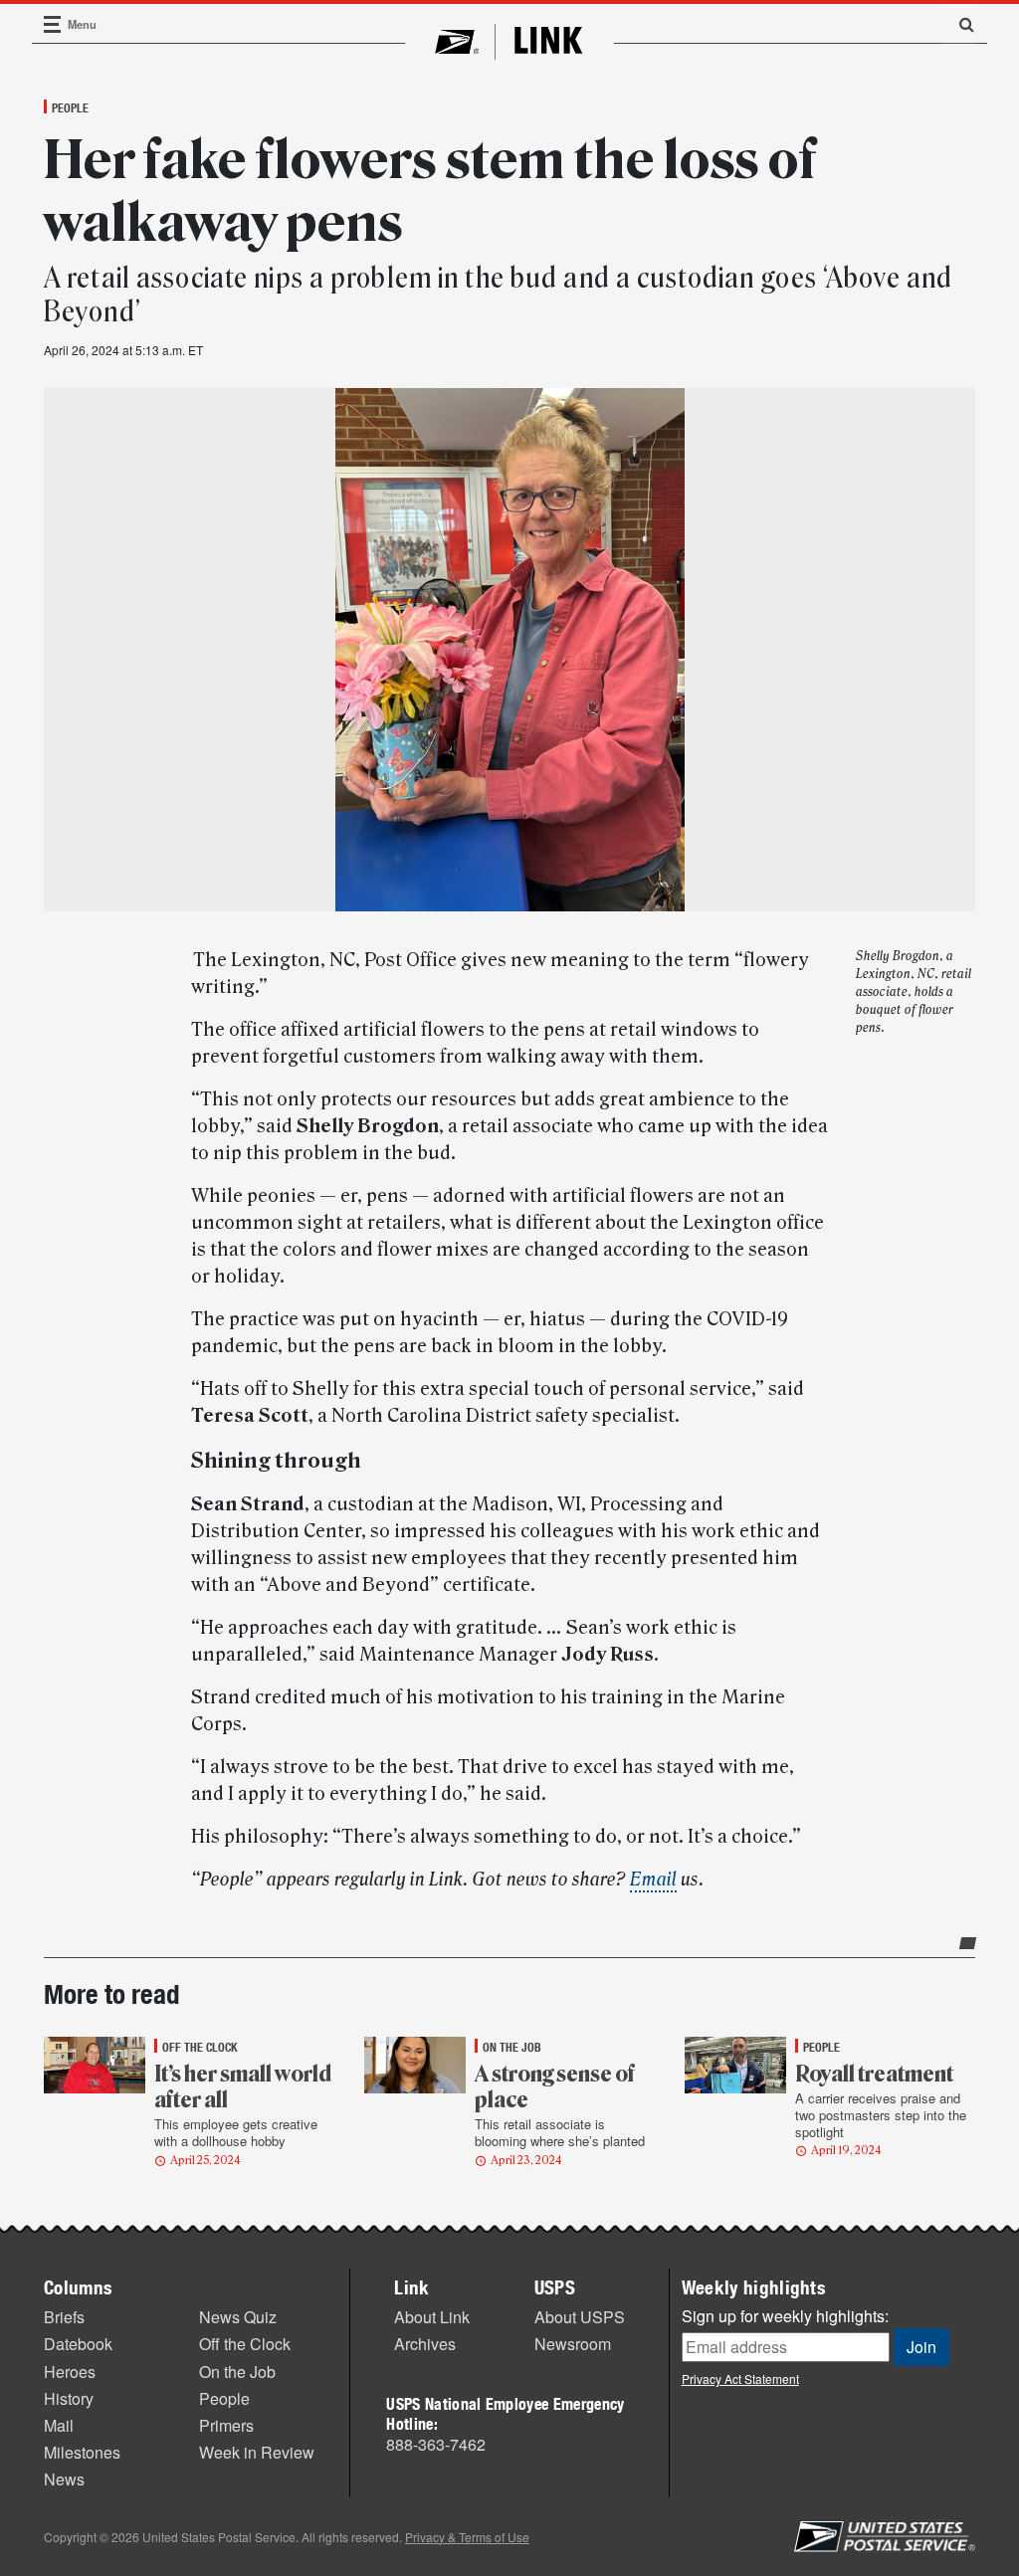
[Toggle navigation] (53, 24)
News (64, 2479)
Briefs (64, 2317)
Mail (59, 2425)
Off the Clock (245, 2344)
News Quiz (238, 2317)
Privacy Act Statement (740, 2378)
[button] (959, 24)
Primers (226, 2425)
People (70, 107)
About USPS (580, 2317)
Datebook (78, 2344)
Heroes (70, 2372)
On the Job (237, 2372)
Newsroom (573, 2344)
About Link (432, 2317)
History (69, 2398)
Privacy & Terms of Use (467, 2537)
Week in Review (257, 2452)
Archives (425, 2344)
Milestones (82, 2452)
